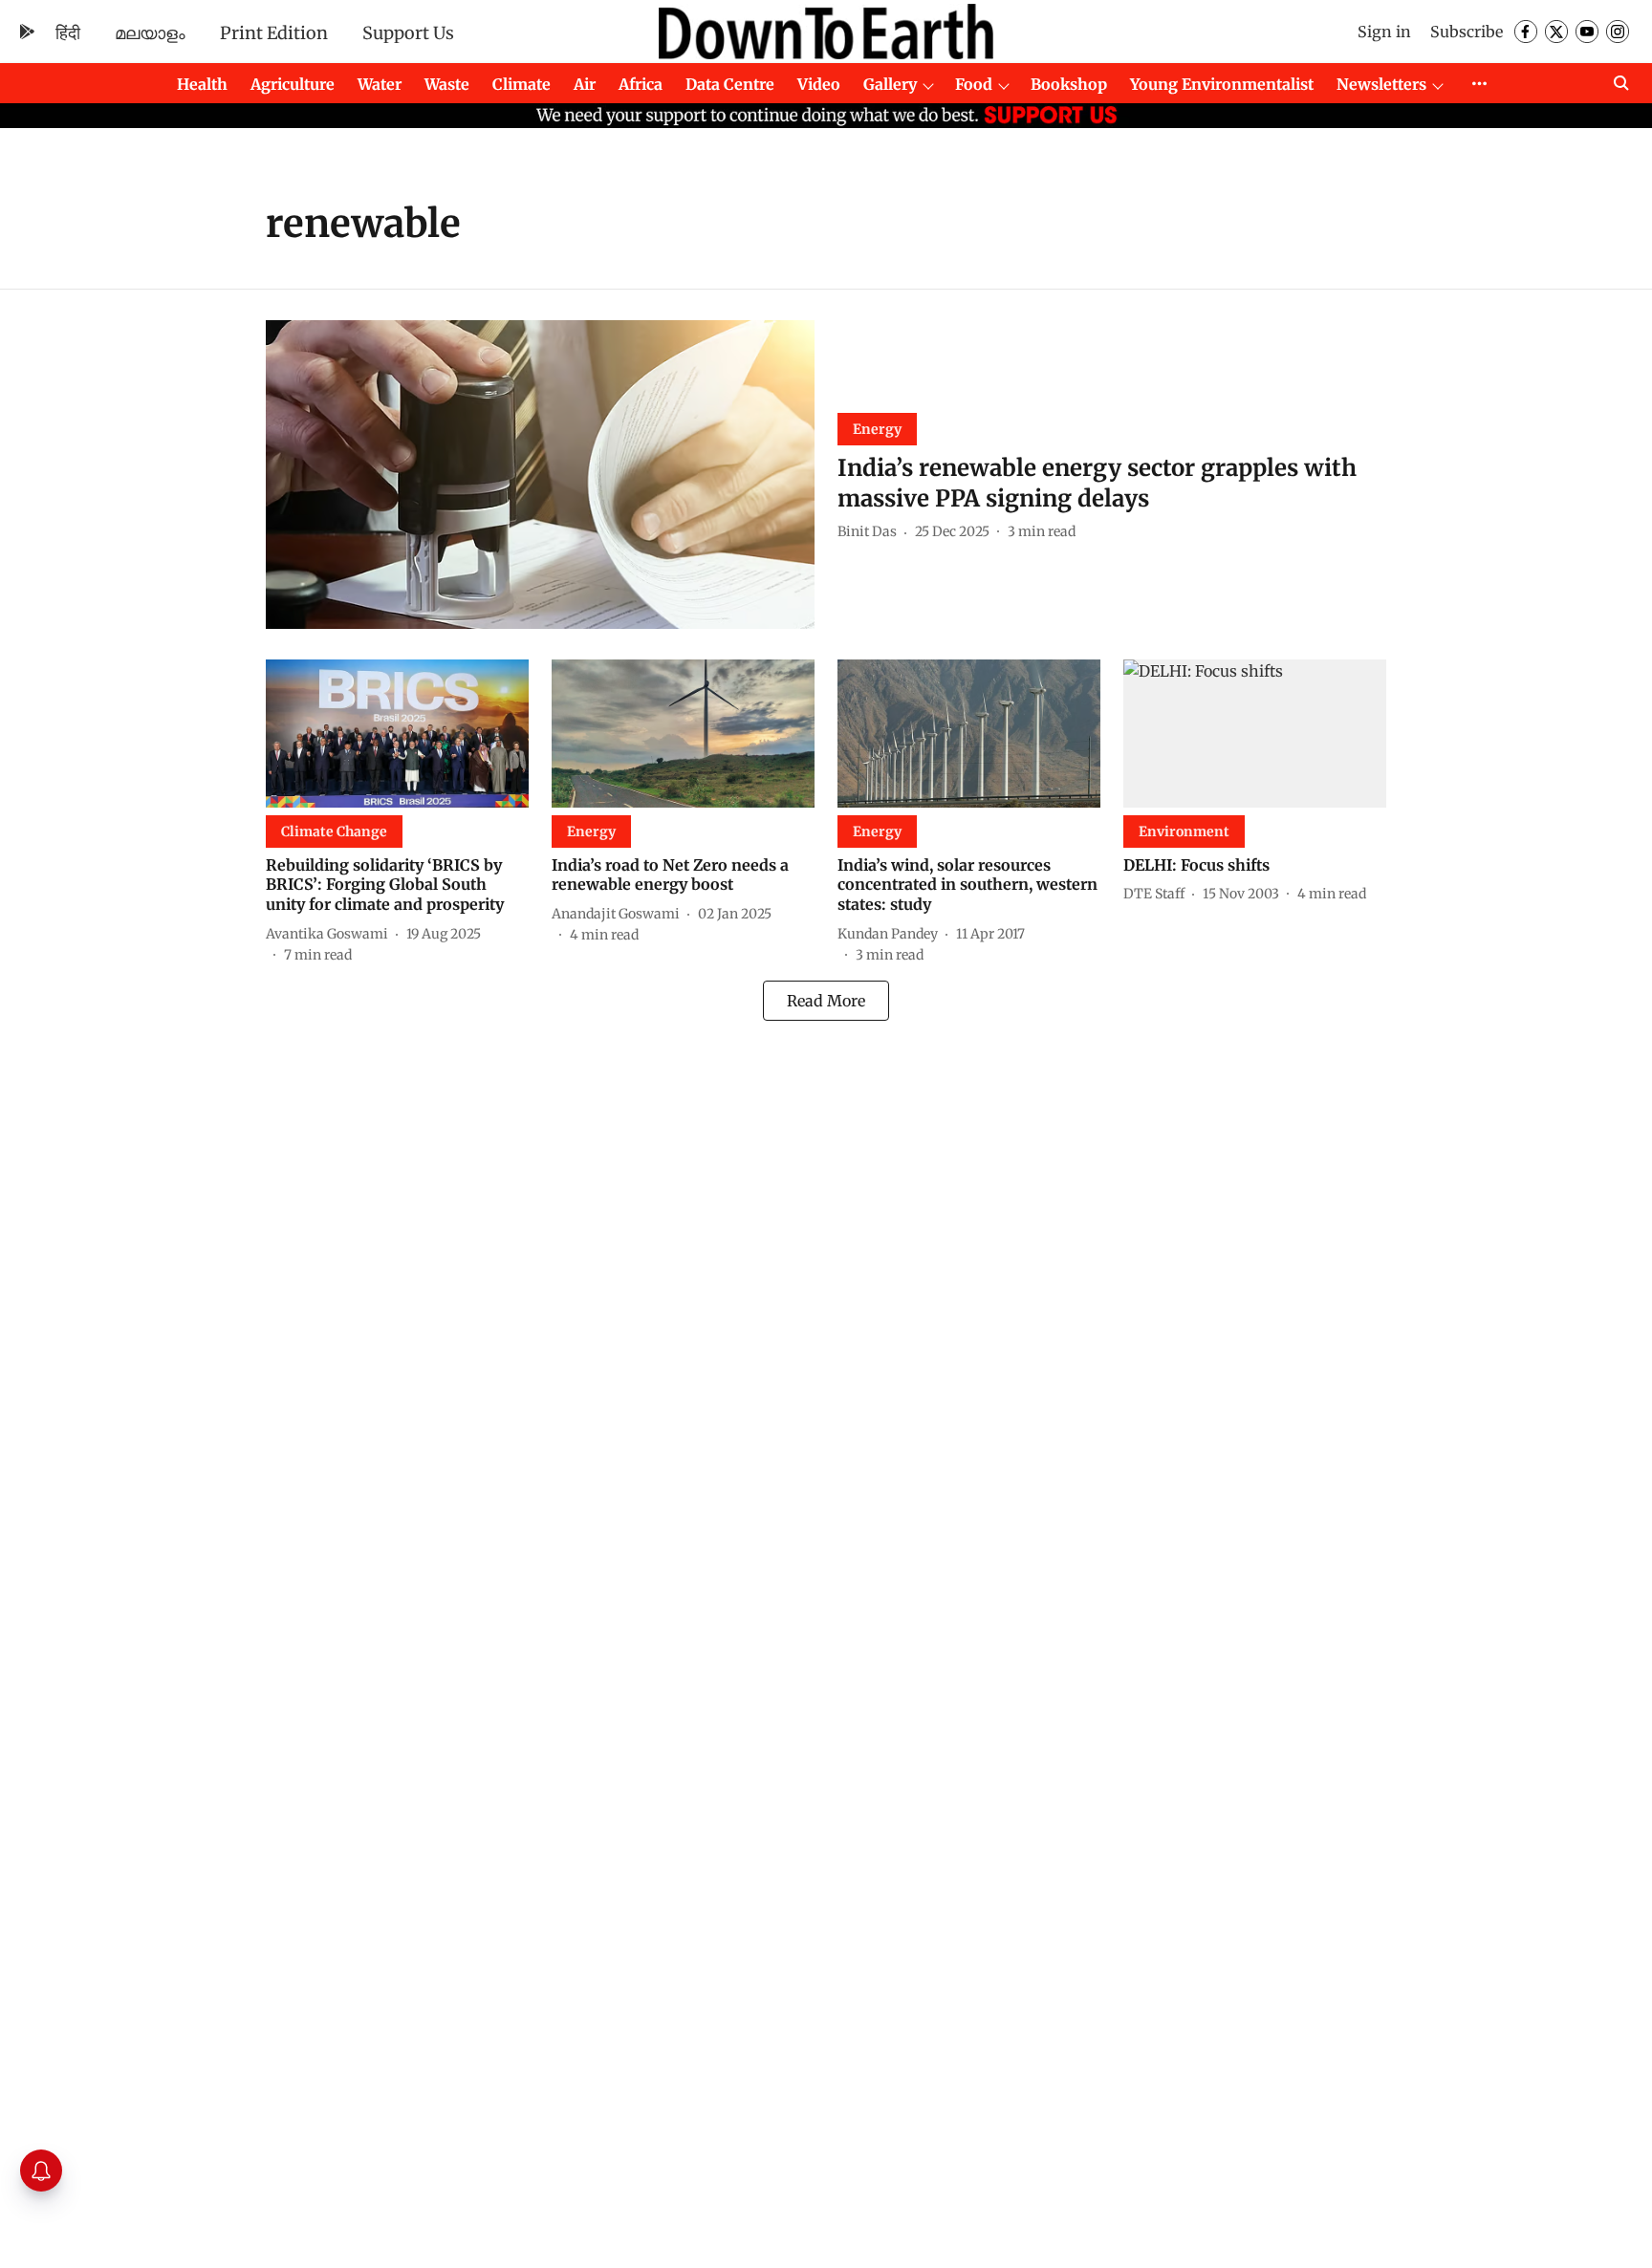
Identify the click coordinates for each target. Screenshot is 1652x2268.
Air (585, 84)
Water (380, 84)
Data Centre (730, 84)
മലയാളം (150, 33)
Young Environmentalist (1222, 84)
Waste (447, 84)
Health (202, 84)
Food (974, 84)
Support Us (408, 33)
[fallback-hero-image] (540, 475)
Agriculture (293, 84)
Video (819, 84)
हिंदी (68, 33)
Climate (522, 84)
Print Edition (274, 33)
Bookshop (1069, 84)
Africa (641, 84)
